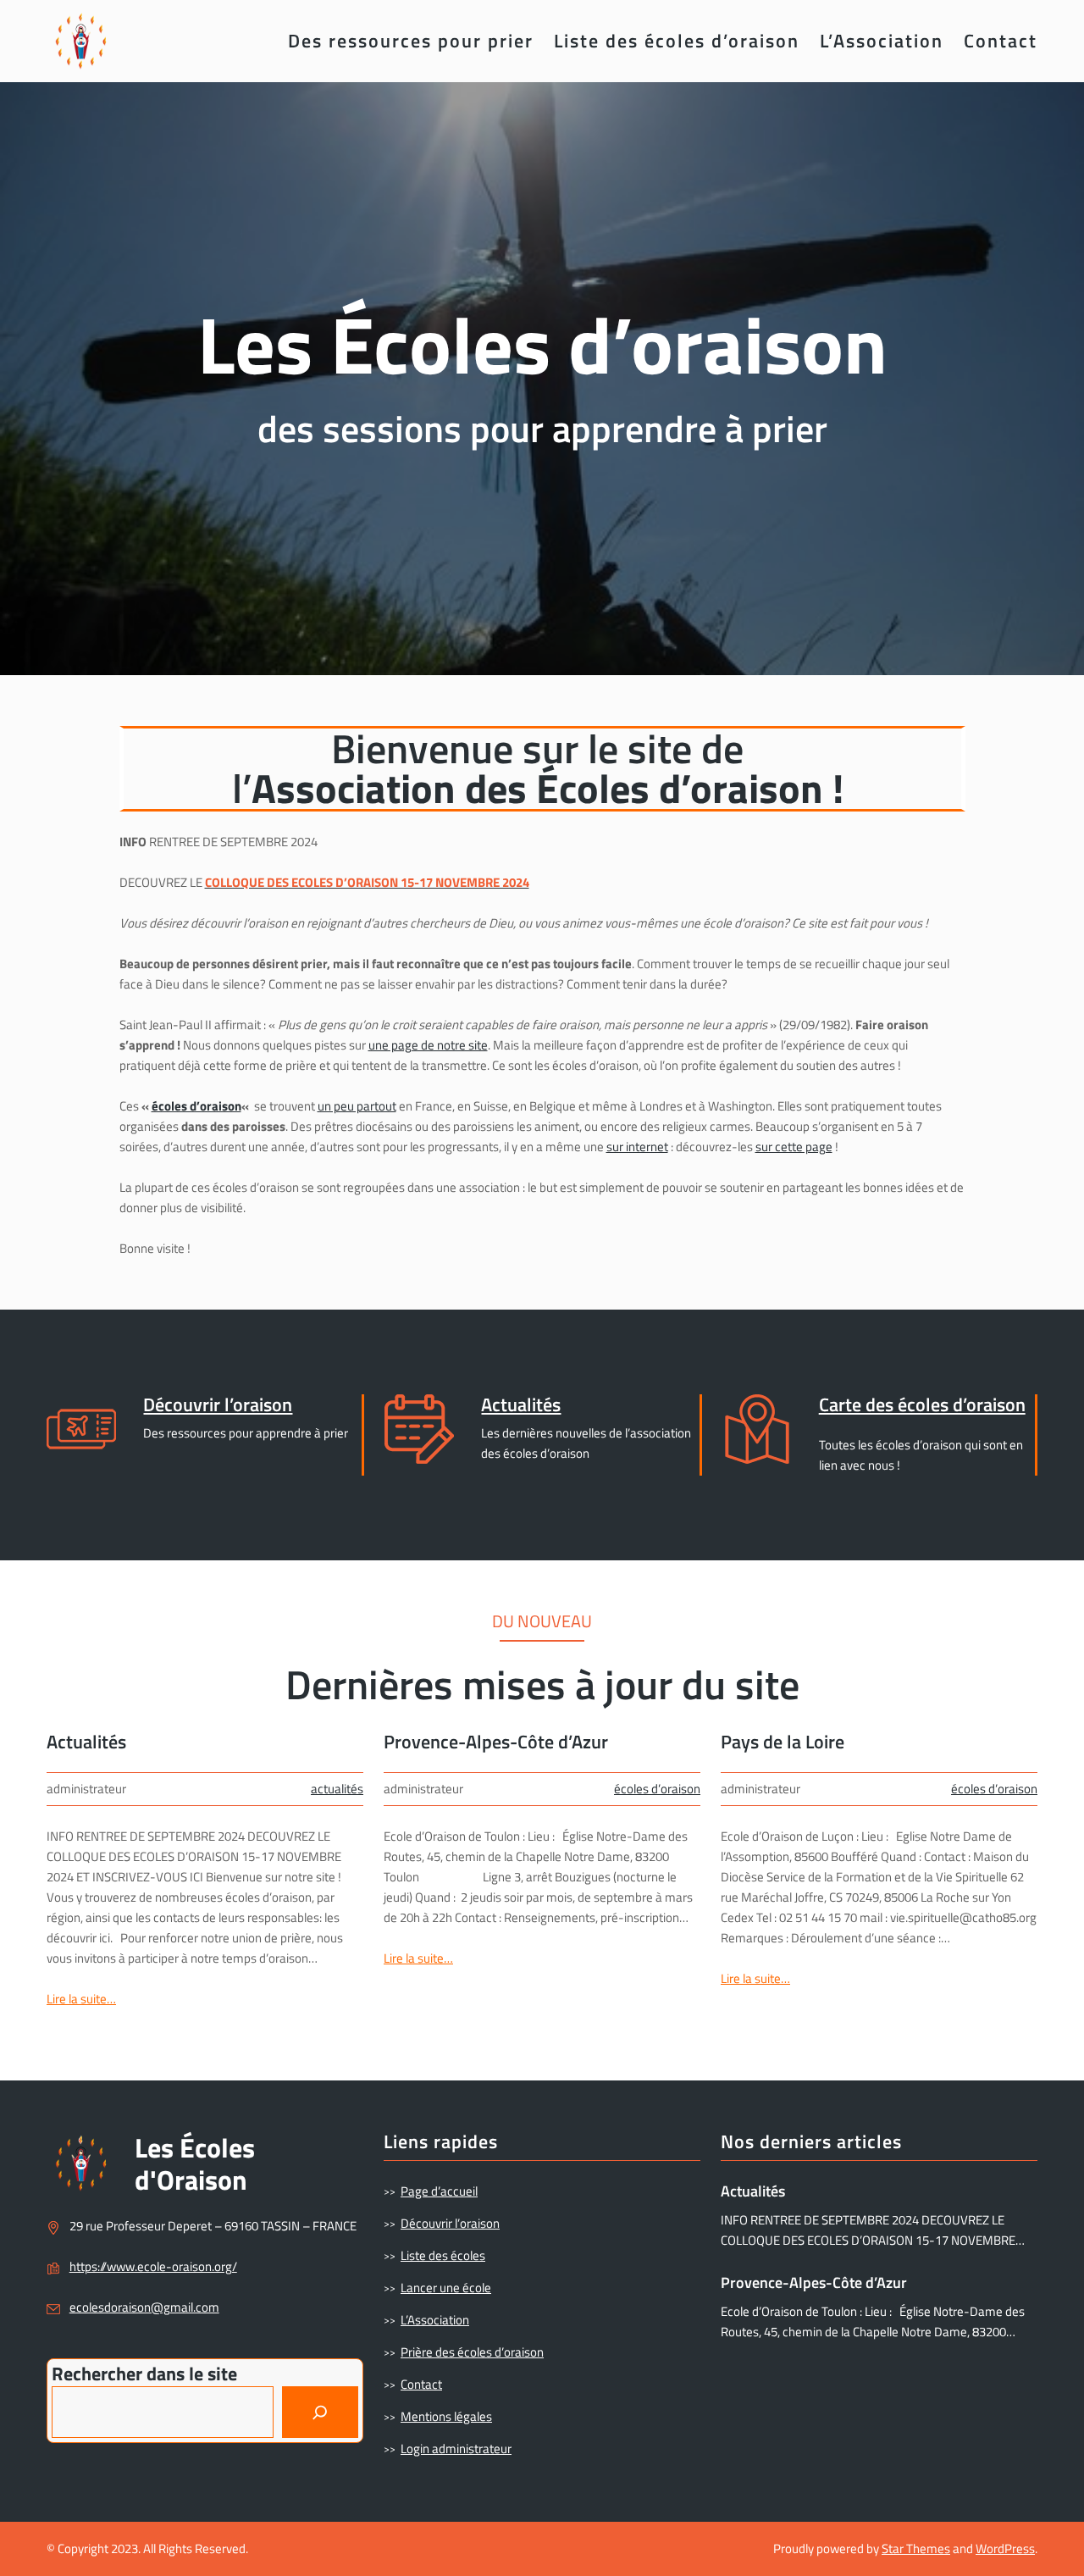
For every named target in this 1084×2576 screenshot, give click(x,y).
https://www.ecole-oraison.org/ (153, 2266)
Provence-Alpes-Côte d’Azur (496, 1742)
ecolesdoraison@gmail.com (144, 2307)
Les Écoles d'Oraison (195, 2163)
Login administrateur (456, 2449)
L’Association (435, 2320)
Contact (421, 2384)
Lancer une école (446, 2288)
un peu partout (357, 1106)
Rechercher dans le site (144, 2374)
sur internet (637, 1147)
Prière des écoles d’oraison (472, 2352)
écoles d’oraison (196, 1106)
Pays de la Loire (783, 1742)
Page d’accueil (439, 2191)
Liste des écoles (443, 2255)
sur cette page (794, 1147)
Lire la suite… (81, 1999)
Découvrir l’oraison (218, 1404)
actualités (337, 1789)
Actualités (521, 1404)
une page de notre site (428, 1045)
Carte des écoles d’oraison (922, 1404)
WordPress (1005, 2548)
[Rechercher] (320, 2412)
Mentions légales (446, 2416)
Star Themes (916, 2548)
